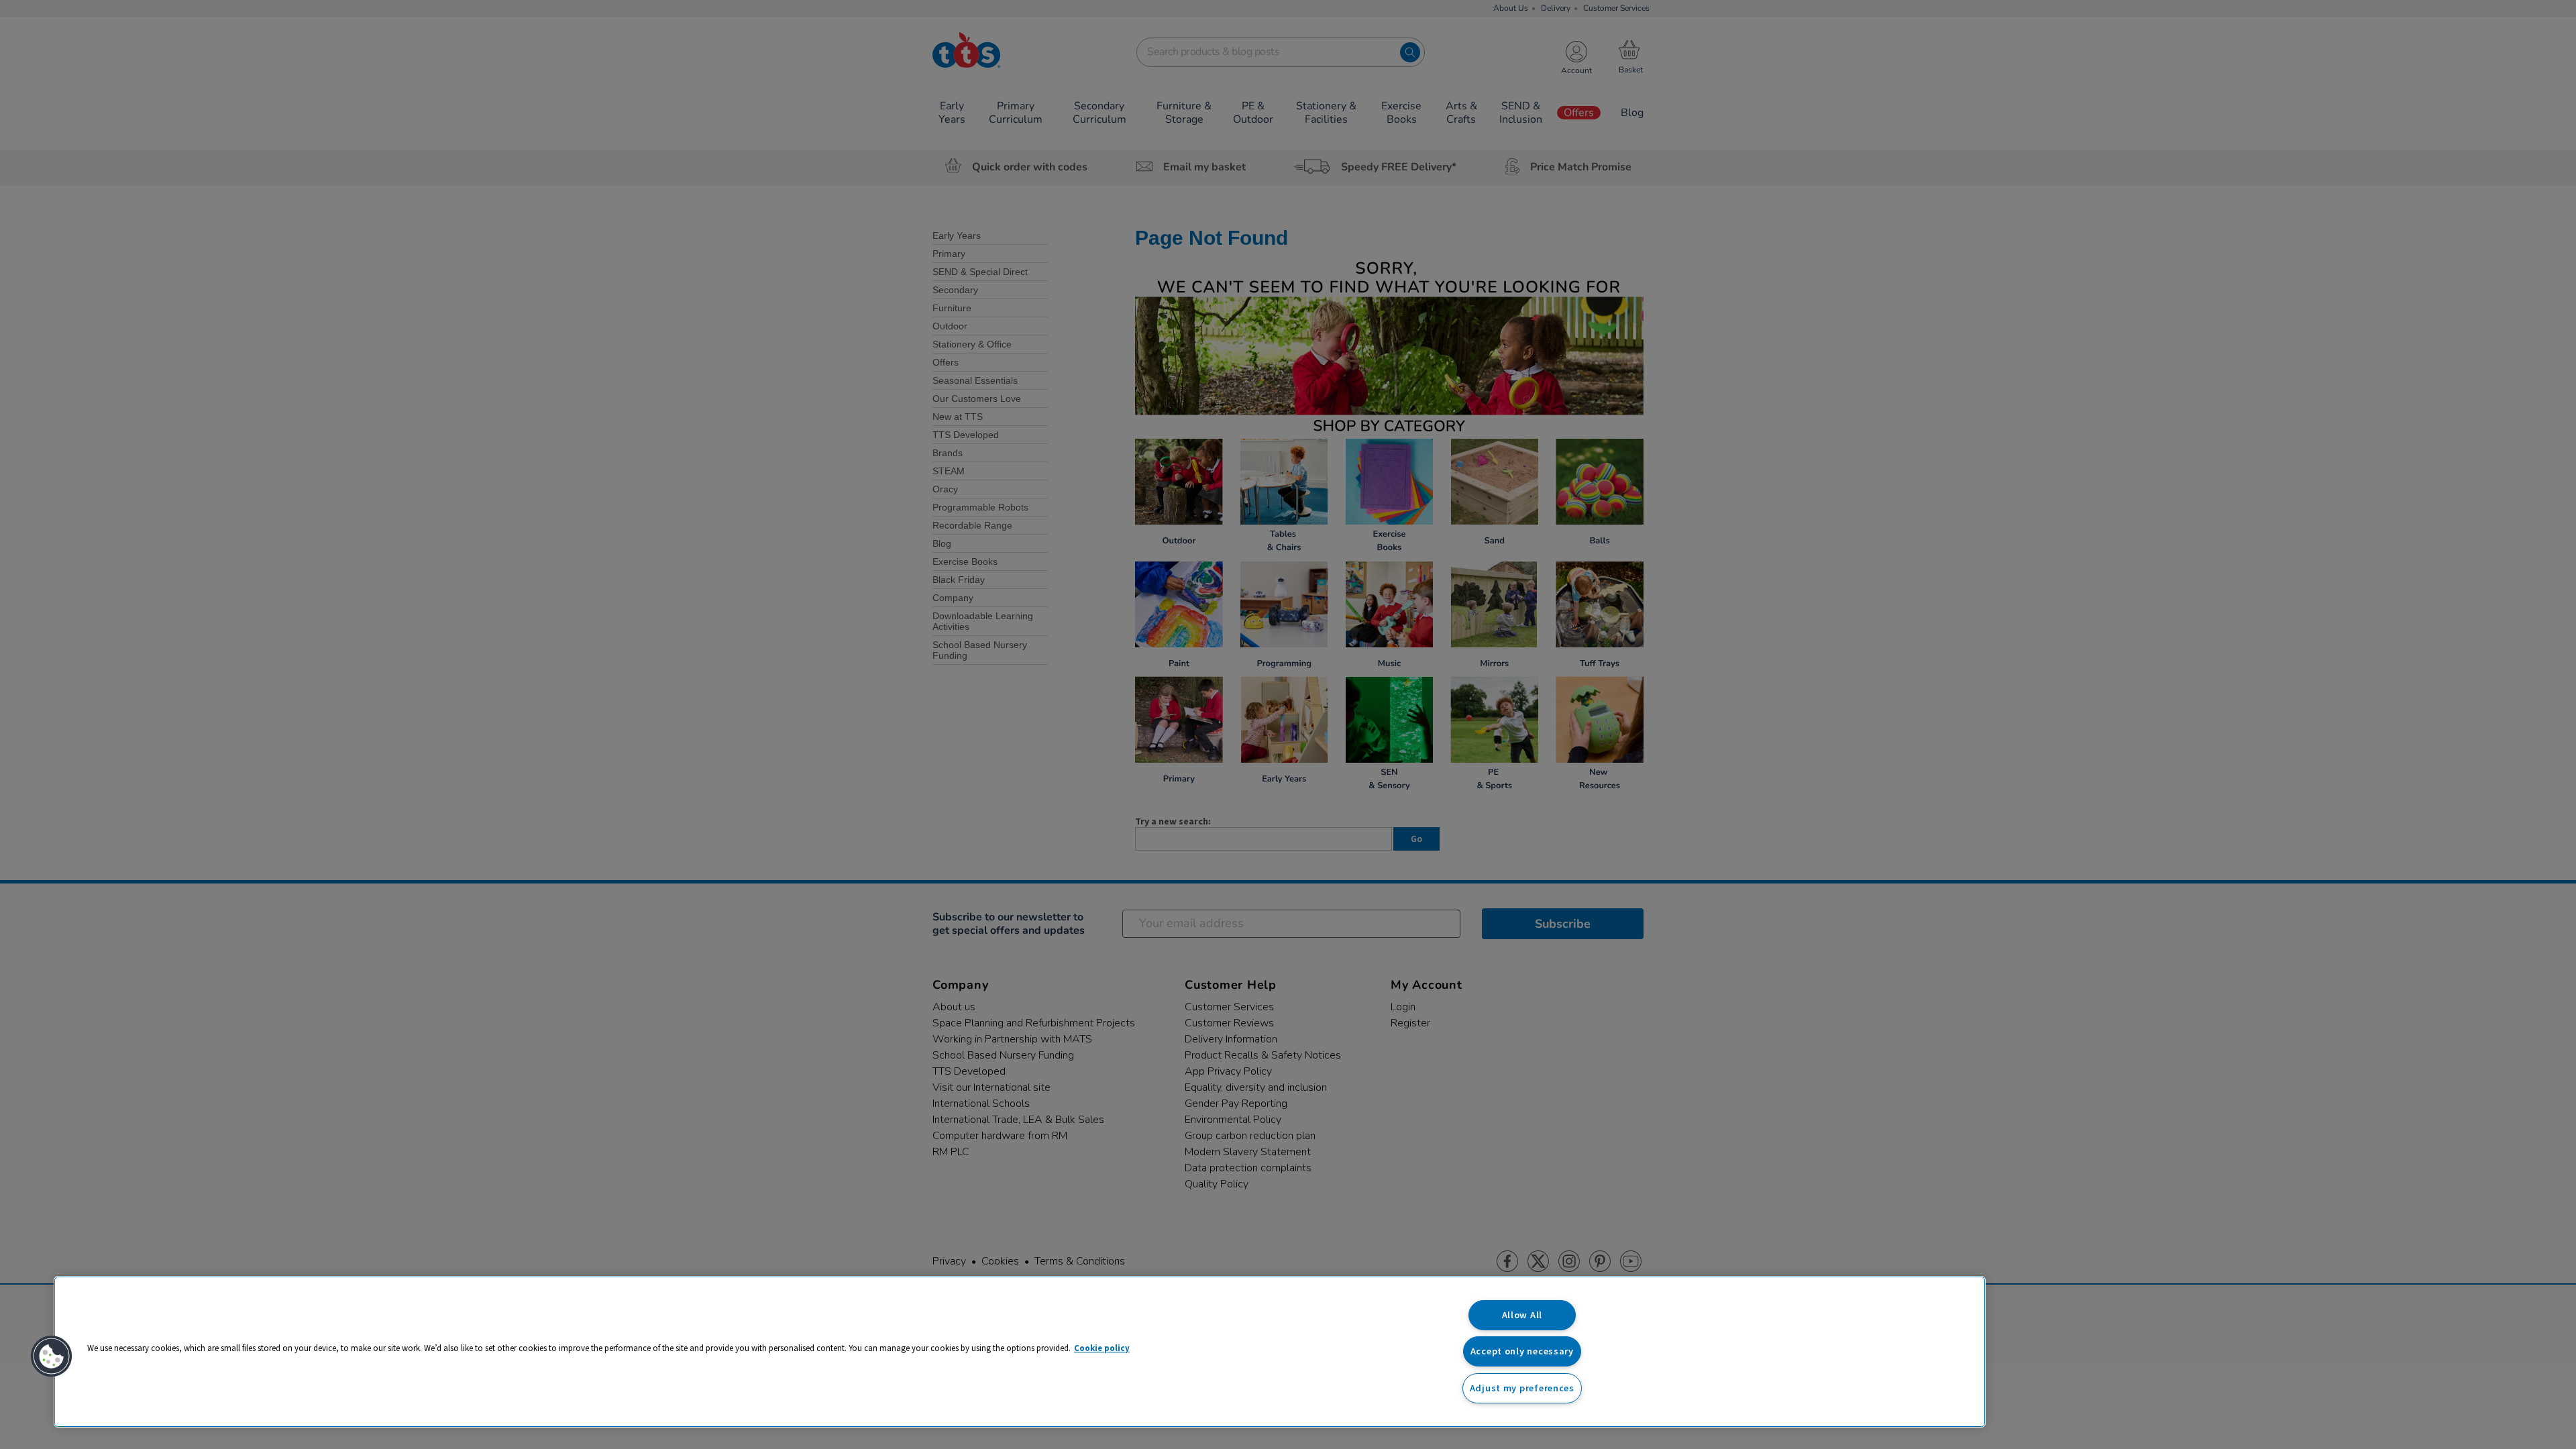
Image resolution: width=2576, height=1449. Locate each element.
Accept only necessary (1522, 1351)
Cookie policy (1102, 1348)
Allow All (1522, 1315)
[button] (52, 1356)
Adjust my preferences (1522, 1388)
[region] (1020, 1352)
